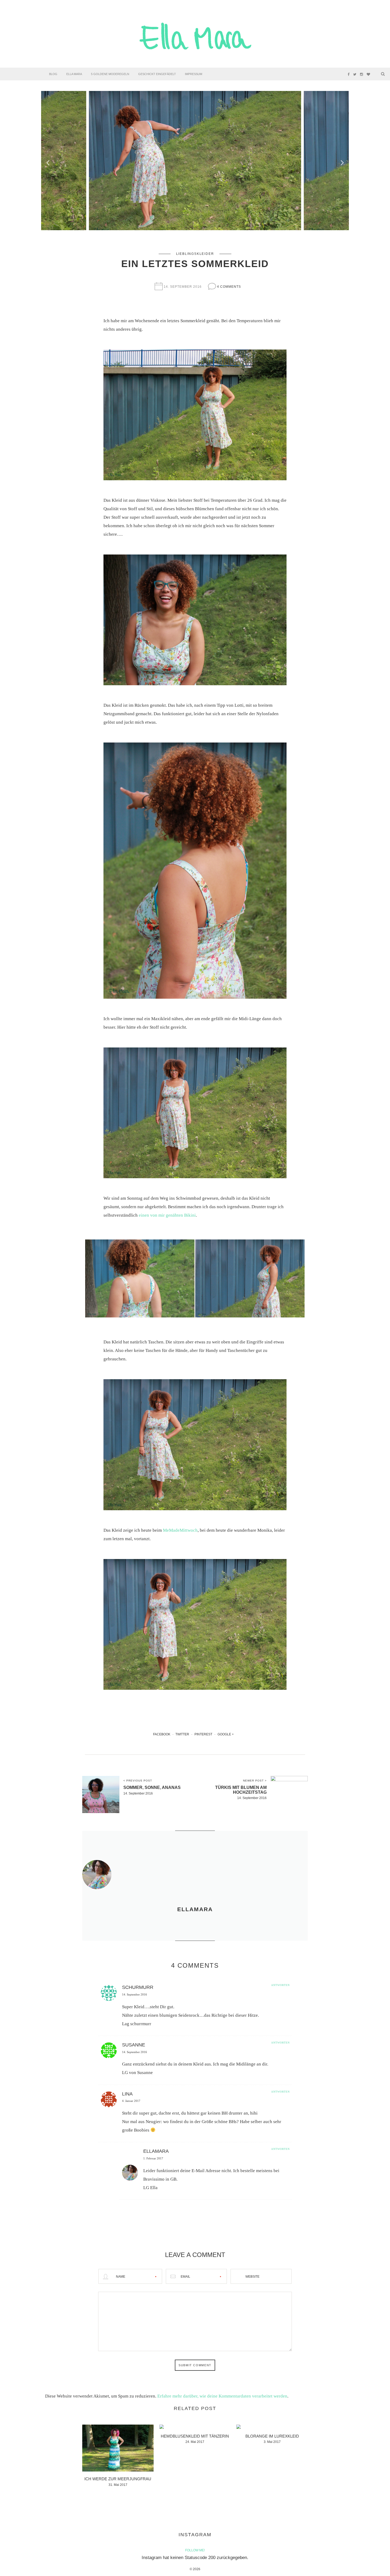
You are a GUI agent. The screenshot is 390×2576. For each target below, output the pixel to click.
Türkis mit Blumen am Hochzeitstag (241, 1790)
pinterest (203, 1734)
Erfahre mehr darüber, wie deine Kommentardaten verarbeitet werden (222, 2396)
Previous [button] (48, 160)
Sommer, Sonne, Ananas (152, 1787)
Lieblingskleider (195, 254)
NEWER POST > (255, 1781)
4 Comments (229, 287)
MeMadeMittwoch (180, 1530)
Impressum (194, 74)
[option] (195, 161)
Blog (53, 74)
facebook (162, 1734)
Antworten (280, 1985)
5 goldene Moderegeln (110, 74)
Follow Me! (195, 2550)
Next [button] (342, 160)
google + (226, 1734)
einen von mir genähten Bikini (167, 1215)
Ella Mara (74, 74)
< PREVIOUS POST (138, 1781)
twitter (182, 1734)
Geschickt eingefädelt (157, 74)
